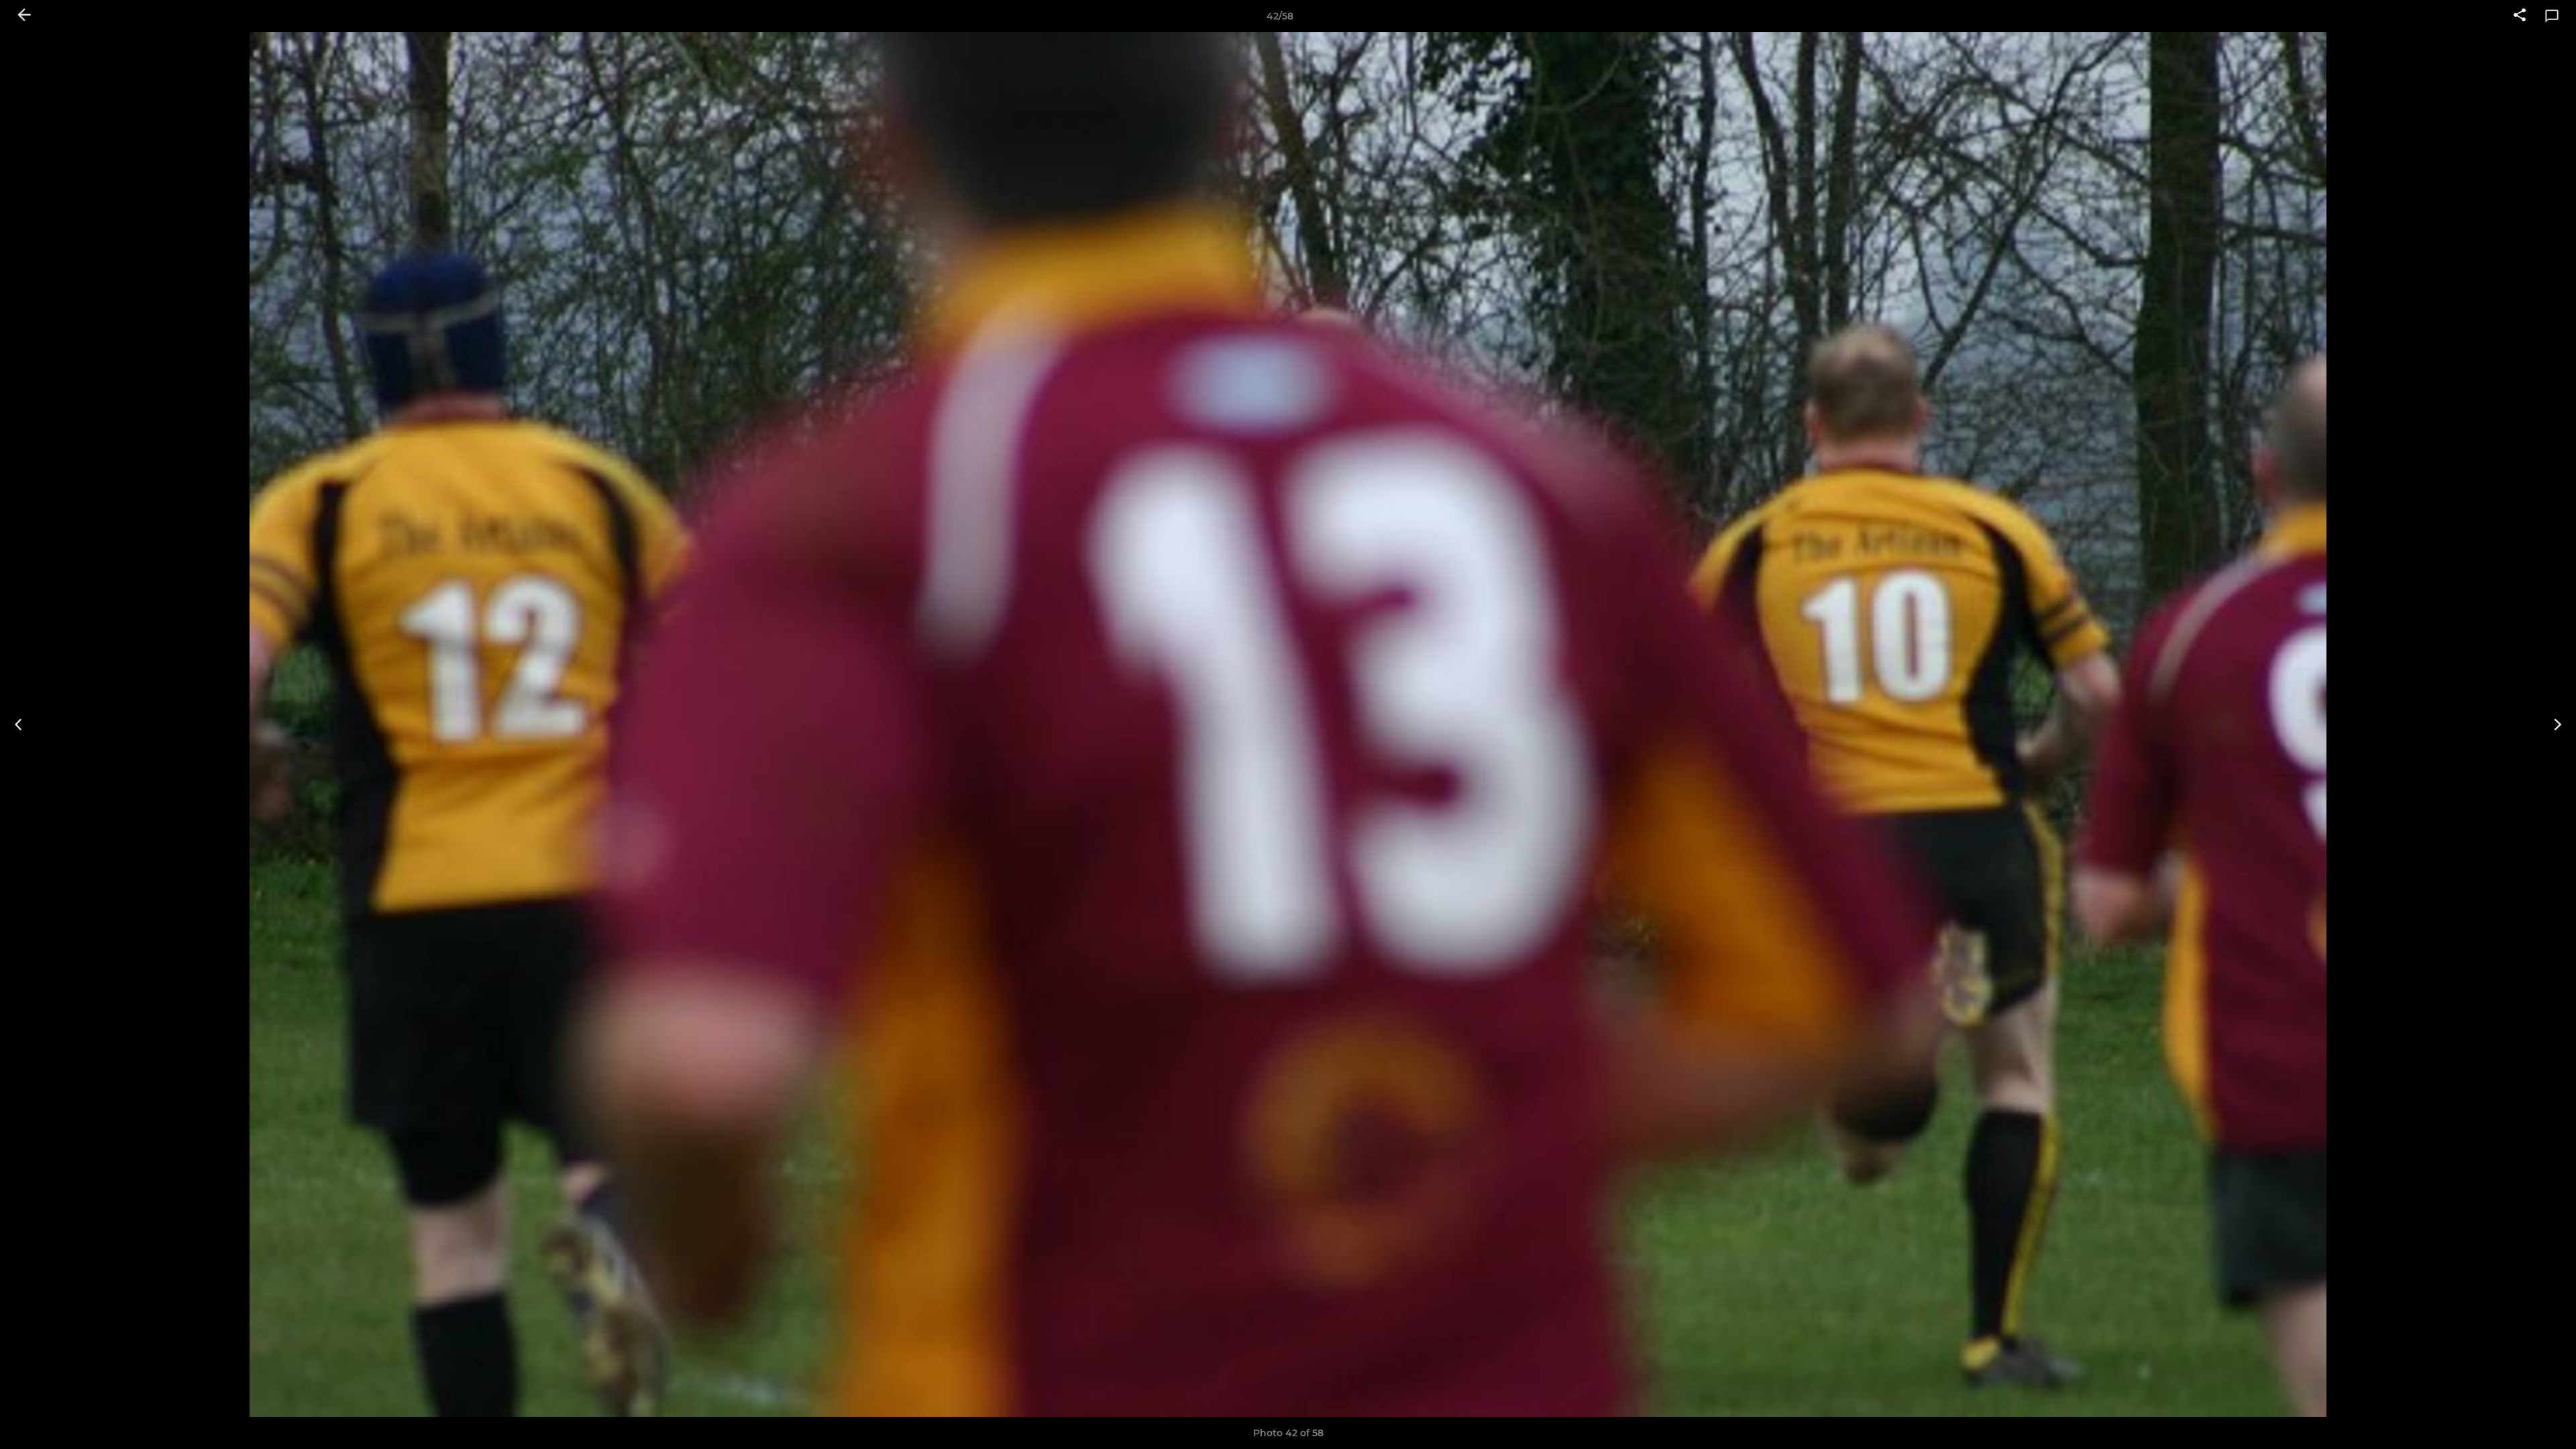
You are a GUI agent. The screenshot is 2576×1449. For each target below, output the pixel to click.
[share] (2520, 16)
